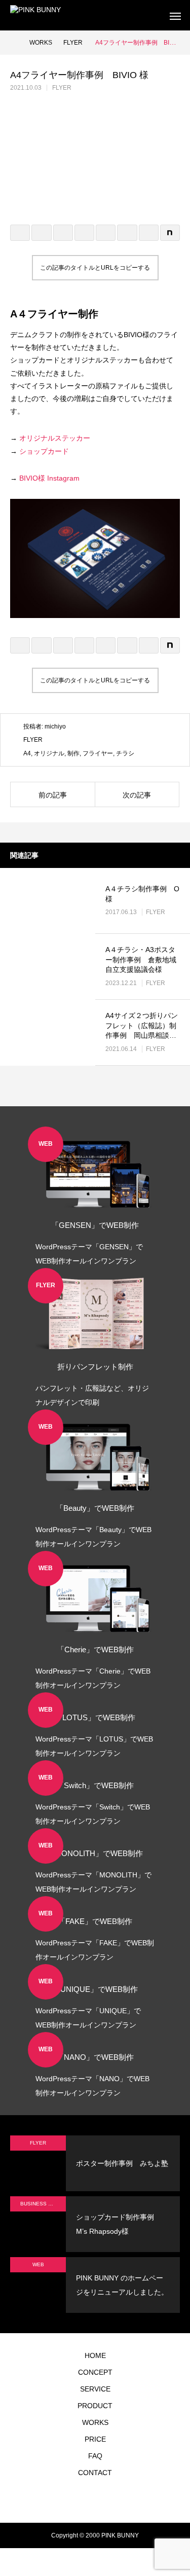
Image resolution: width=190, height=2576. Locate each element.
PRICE (95, 2439)
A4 (27, 753)
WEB (38, 2264)
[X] (72, 2500)
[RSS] (133, 2500)
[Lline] (84, 233)
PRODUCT (95, 2406)
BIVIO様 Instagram (49, 478)
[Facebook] (88, 2500)
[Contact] (118, 2500)
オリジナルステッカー (55, 438)
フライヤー (98, 753)
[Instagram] (57, 2500)
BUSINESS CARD (41, 2204)
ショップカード (44, 451)
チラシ (125, 753)
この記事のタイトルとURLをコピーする (95, 268)
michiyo (55, 727)
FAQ (95, 2456)
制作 (73, 753)
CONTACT (95, 2473)
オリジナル (49, 753)
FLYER (62, 88)
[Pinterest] (103, 2500)
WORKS (95, 2422)
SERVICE (95, 2389)
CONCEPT (95, 2372)
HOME (95, 2355)
